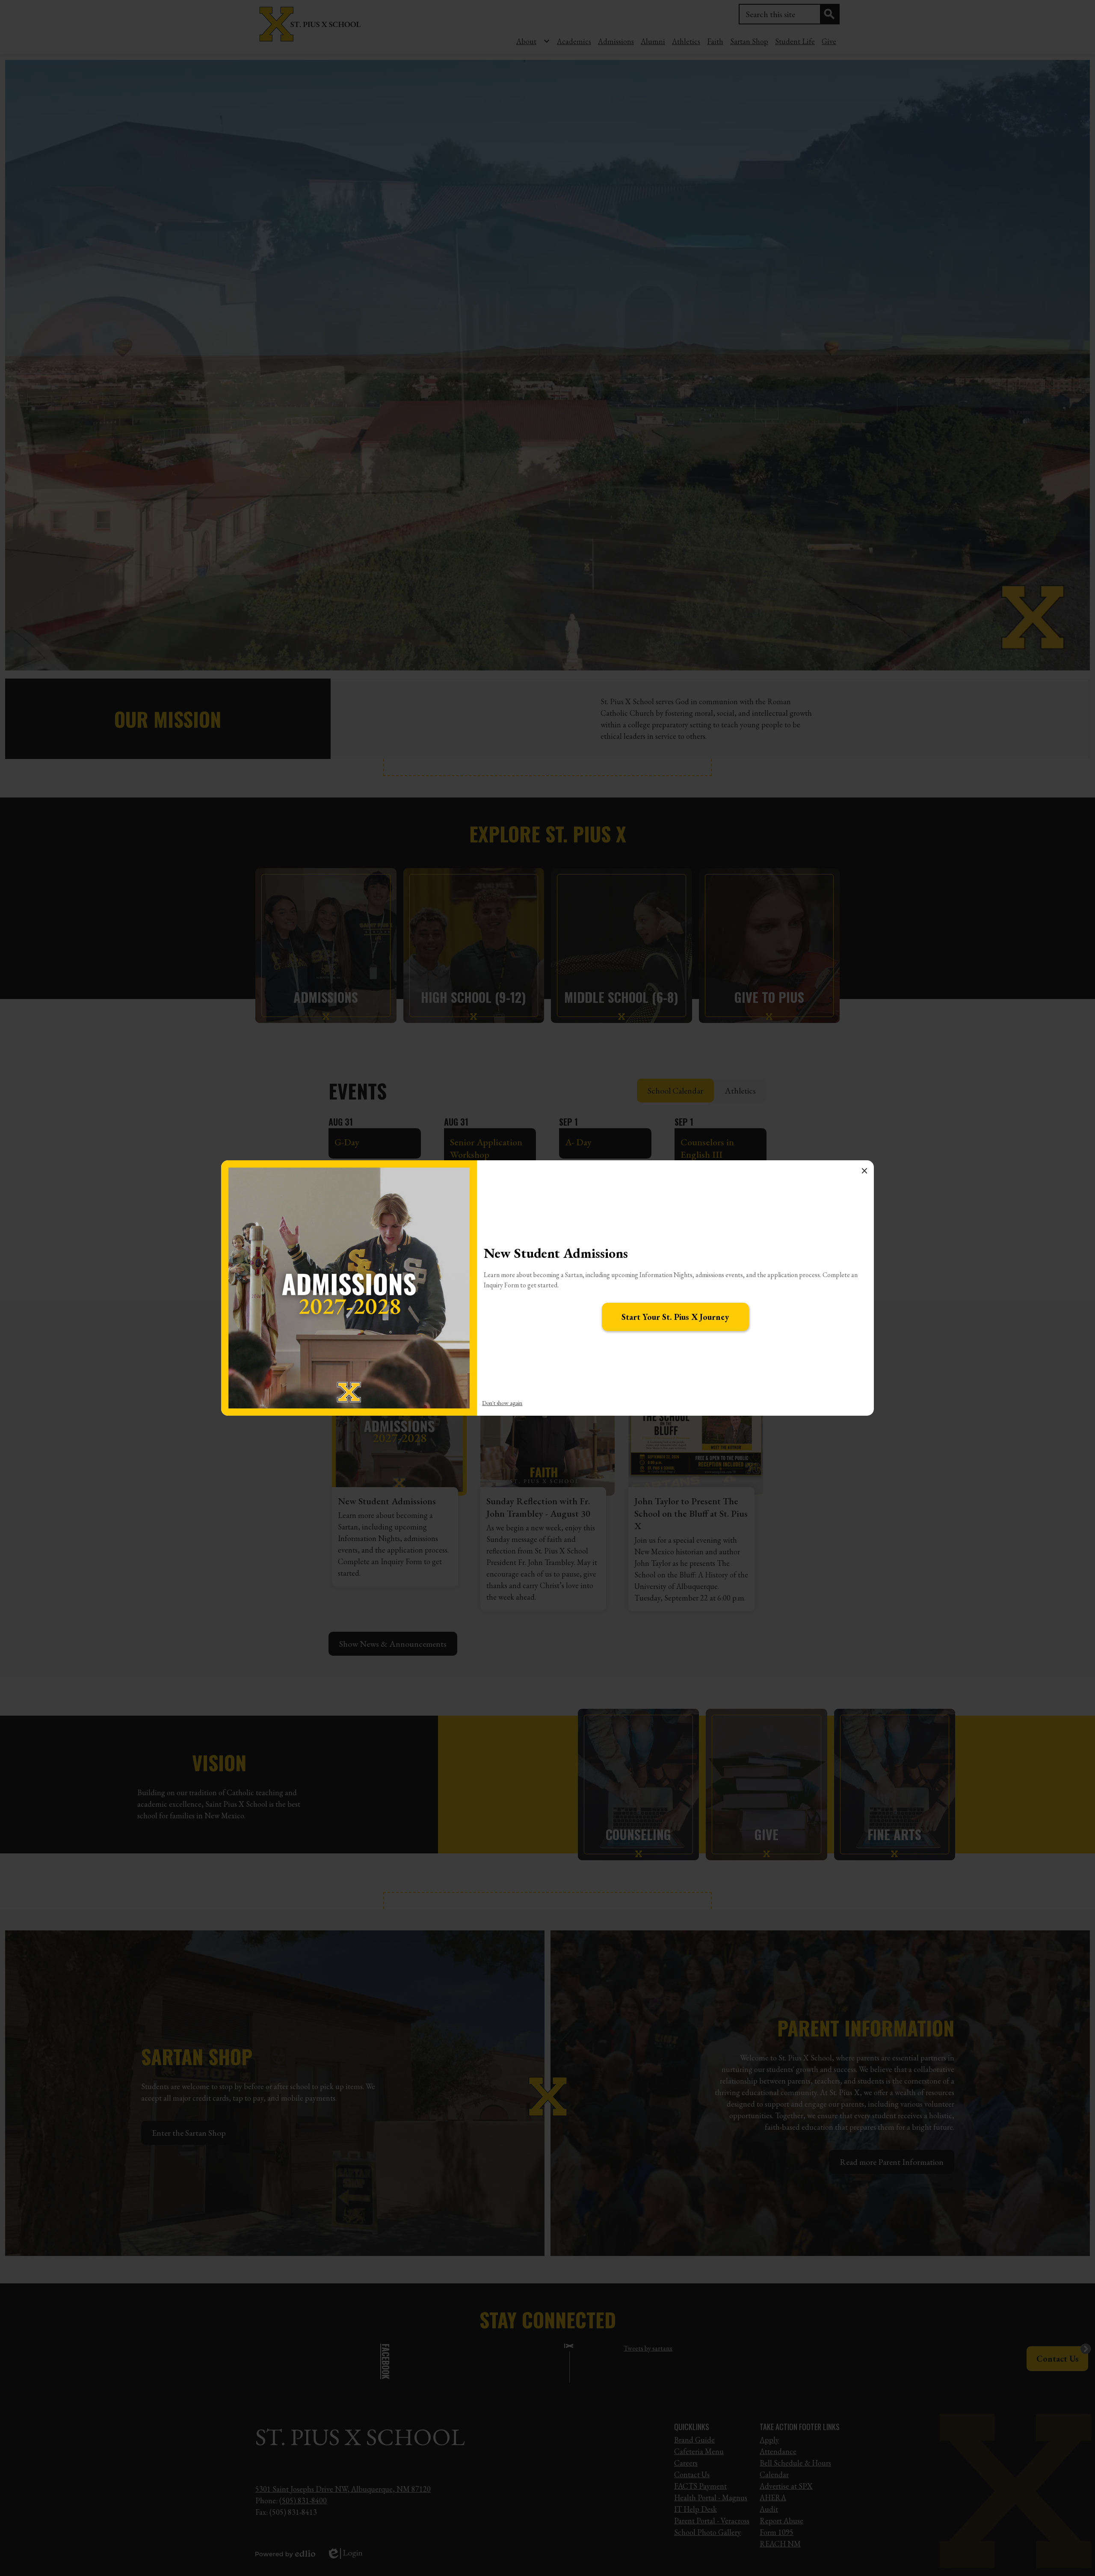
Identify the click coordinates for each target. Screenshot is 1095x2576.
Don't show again (502, 1403)
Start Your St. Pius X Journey (675, 1317)
